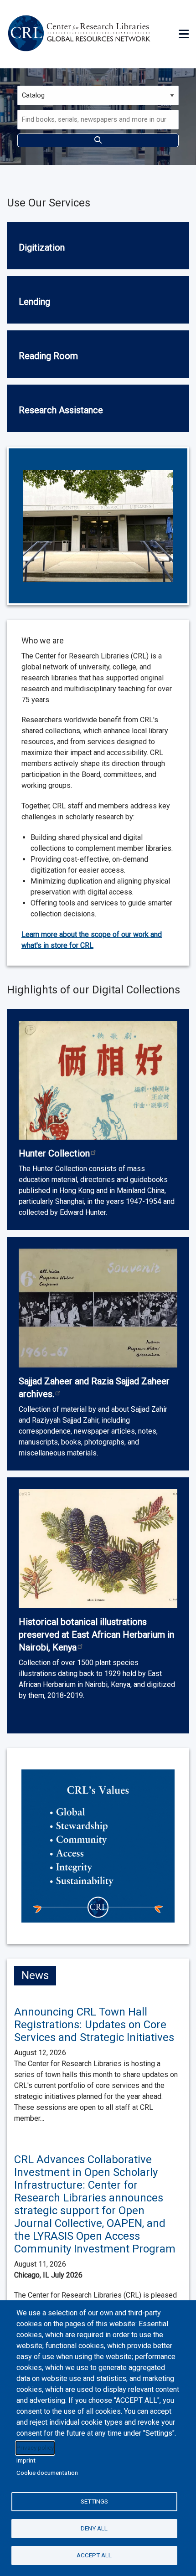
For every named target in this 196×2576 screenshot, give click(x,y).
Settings (94, 2501)
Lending (34, 302)
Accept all (94, 2555)
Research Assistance (61, 410)
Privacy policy (35, 2447)
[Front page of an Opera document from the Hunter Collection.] (98, 1080)
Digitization (42, 247)
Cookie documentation (47, 2473)
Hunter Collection (54, 1153)
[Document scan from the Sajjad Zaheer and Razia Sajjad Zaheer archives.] (98, 1308)
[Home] (81, 34)
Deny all (94, 2528)
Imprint (26, 2460)
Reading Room (48, 356)
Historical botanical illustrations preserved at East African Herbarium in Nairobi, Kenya (96, 1635)
